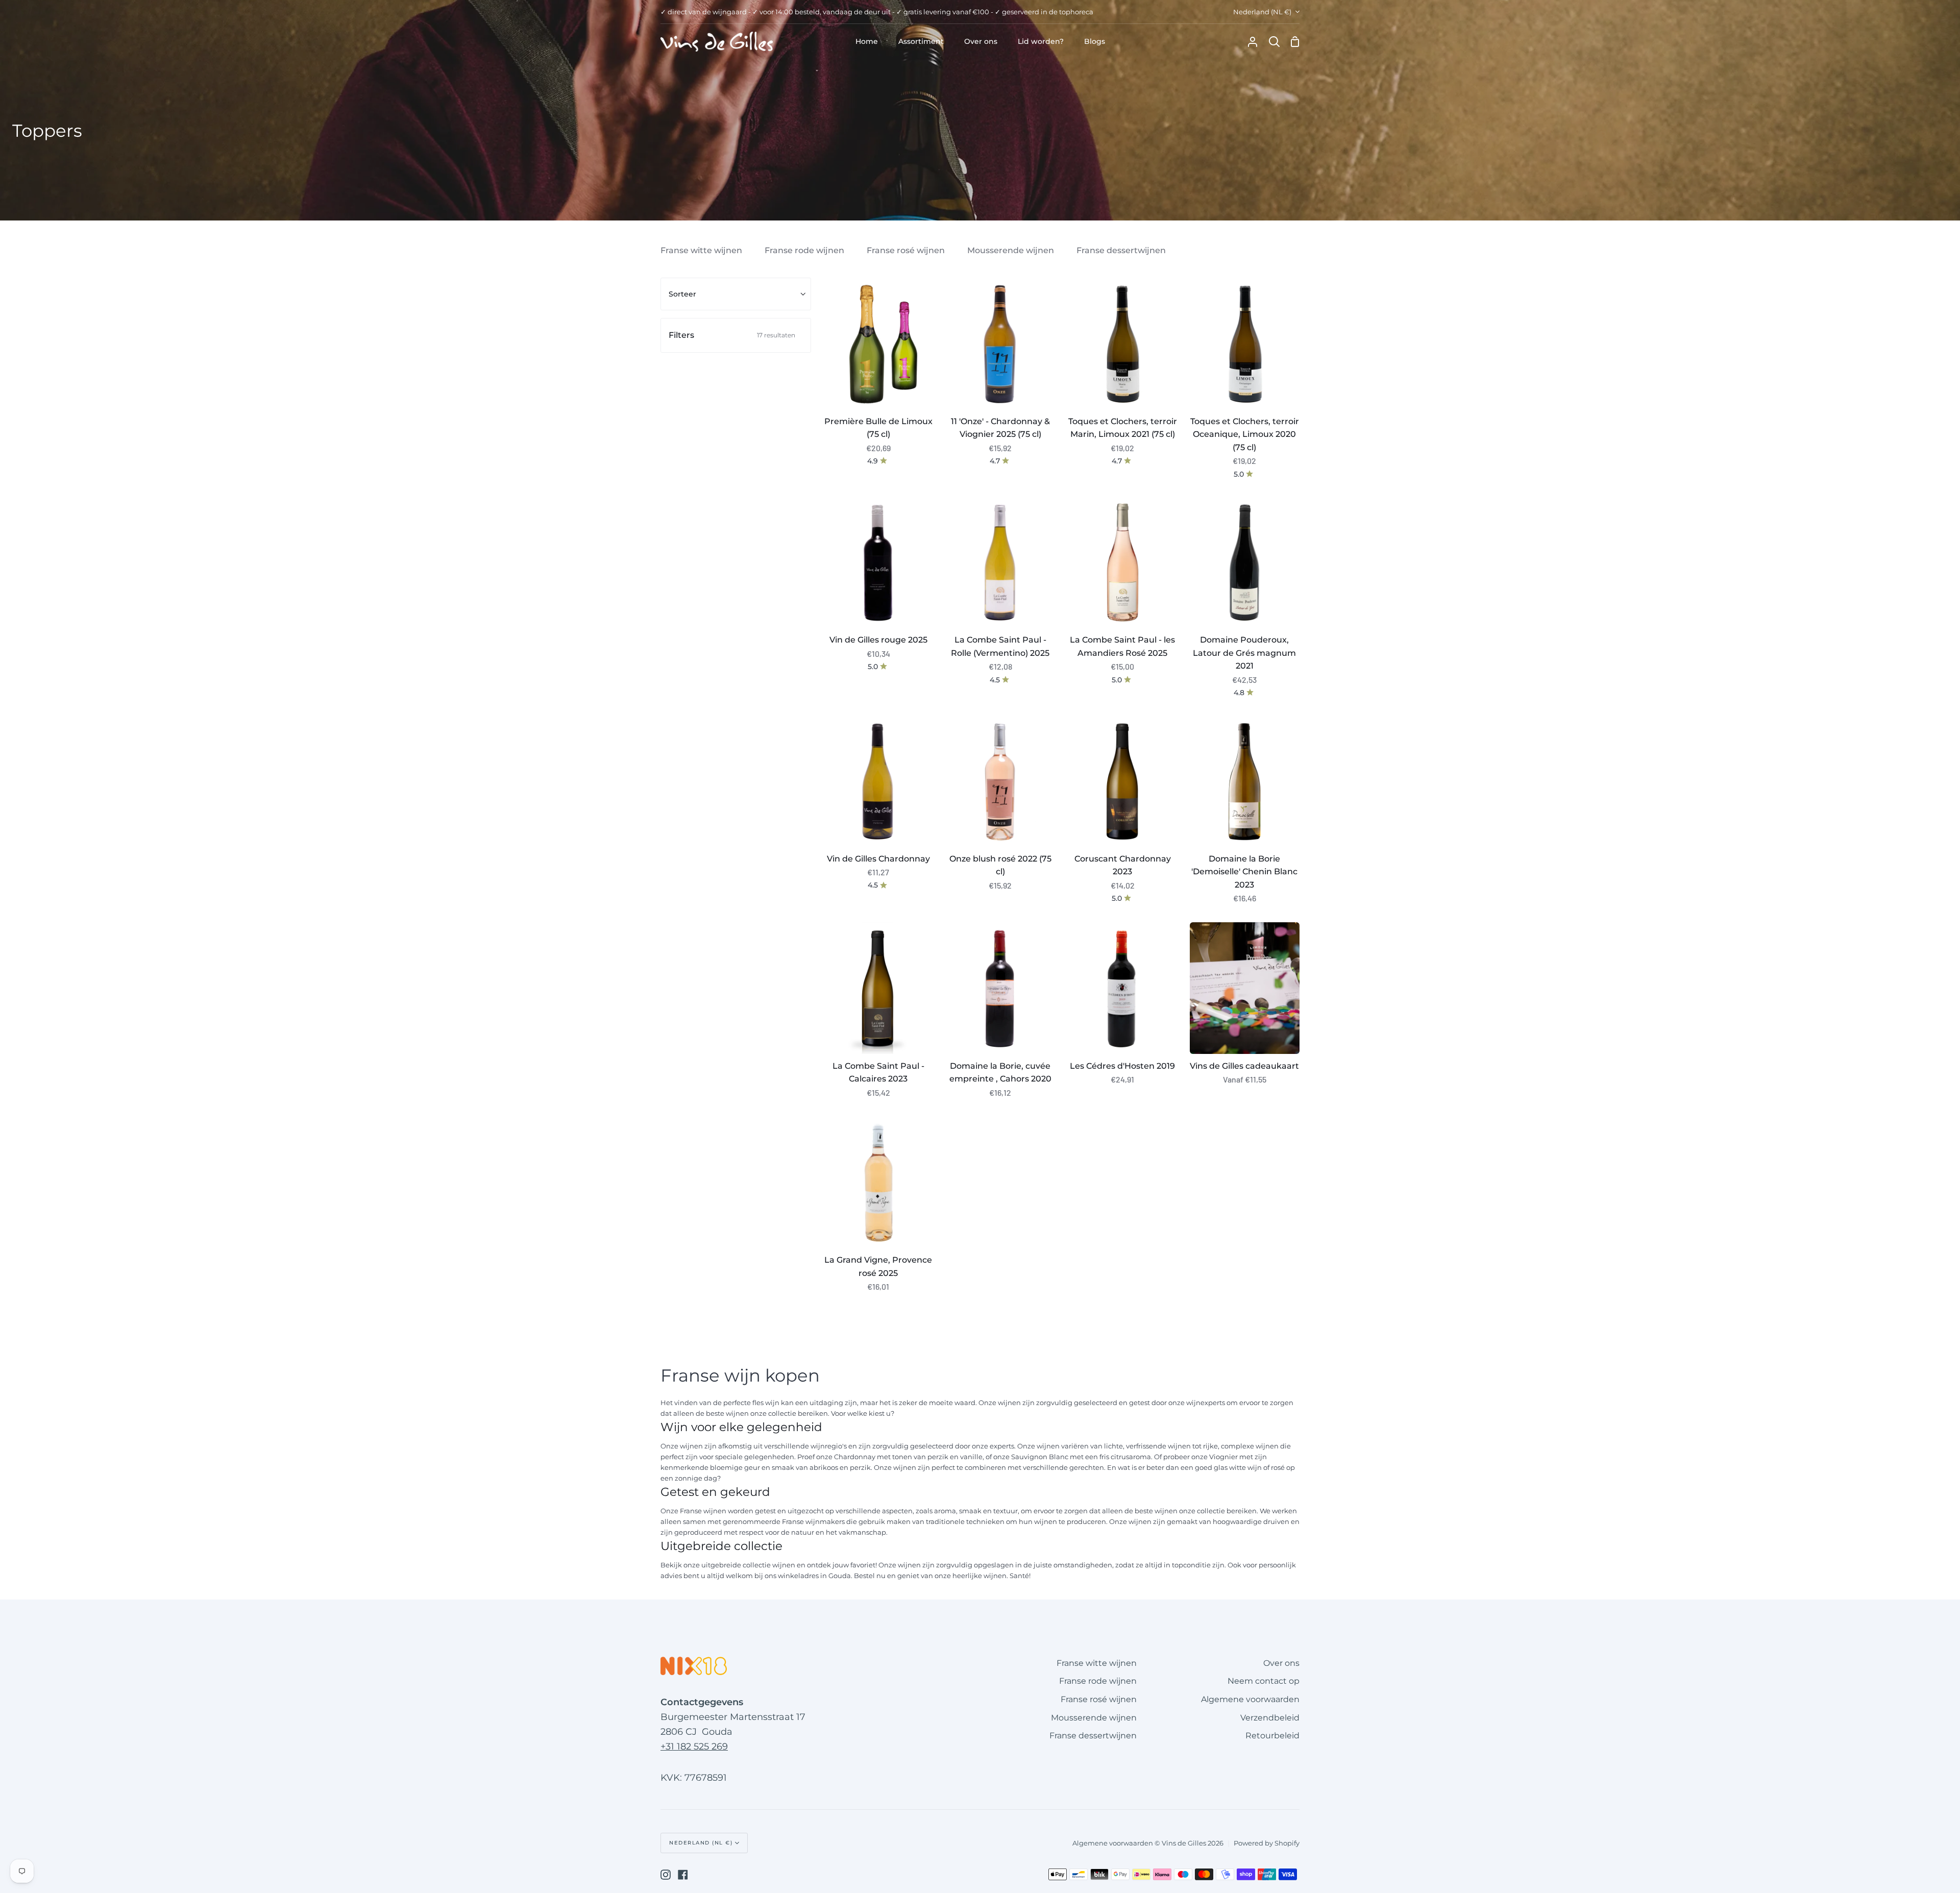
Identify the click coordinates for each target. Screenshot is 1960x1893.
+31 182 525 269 (694, 1747)
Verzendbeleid (1270, 1718)
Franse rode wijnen (804, 250)
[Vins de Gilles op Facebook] (683, 1875)
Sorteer (682, 294)
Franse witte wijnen (701, 250)
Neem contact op (1264, 1681)
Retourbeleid (1272, 1736)
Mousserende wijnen (1011, 250)
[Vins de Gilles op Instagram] (666, 1875)
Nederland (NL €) (1262, 12)
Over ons (1281, 1663)
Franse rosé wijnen (906, 250)
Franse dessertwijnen (1121, 250)
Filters (732, 335)
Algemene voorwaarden (1250, 1699)
